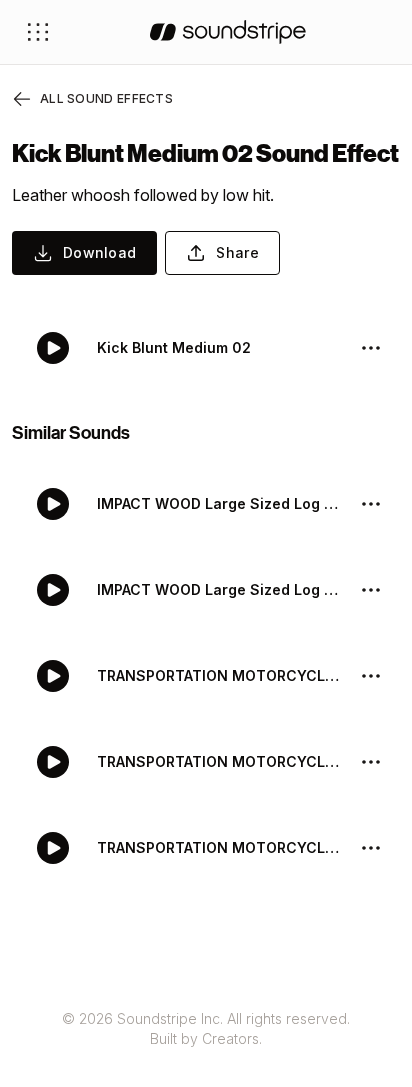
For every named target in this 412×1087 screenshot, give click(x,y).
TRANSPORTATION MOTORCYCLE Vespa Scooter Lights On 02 (220, 675)
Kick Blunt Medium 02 (174, 347)
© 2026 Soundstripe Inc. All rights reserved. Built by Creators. (206, 1028)
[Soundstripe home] (228, 32)
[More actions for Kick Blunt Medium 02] (371, 348)
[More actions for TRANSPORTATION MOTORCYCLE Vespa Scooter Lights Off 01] (371, 848)
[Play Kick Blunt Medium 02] (53, 348)
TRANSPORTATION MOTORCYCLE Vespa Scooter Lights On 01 (220, 761)
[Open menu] (38, 32)
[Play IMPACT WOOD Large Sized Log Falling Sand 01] (53, 590)
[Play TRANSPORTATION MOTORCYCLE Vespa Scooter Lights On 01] (53, 762)
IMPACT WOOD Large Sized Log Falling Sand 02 (220, 503)
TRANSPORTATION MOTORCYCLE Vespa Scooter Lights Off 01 (220, 847)
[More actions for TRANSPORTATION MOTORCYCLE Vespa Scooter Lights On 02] (371, 676)
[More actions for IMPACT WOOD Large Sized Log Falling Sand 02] (371, 504)
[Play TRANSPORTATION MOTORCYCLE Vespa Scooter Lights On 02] (53, 676)
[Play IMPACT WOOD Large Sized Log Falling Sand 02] (53, 504)
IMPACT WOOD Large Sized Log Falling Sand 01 (220, 589)
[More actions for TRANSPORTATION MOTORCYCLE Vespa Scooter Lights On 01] (371, 762)
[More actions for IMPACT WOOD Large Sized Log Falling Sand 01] (371, 590)
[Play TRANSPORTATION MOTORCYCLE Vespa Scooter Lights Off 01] (53, 848)
